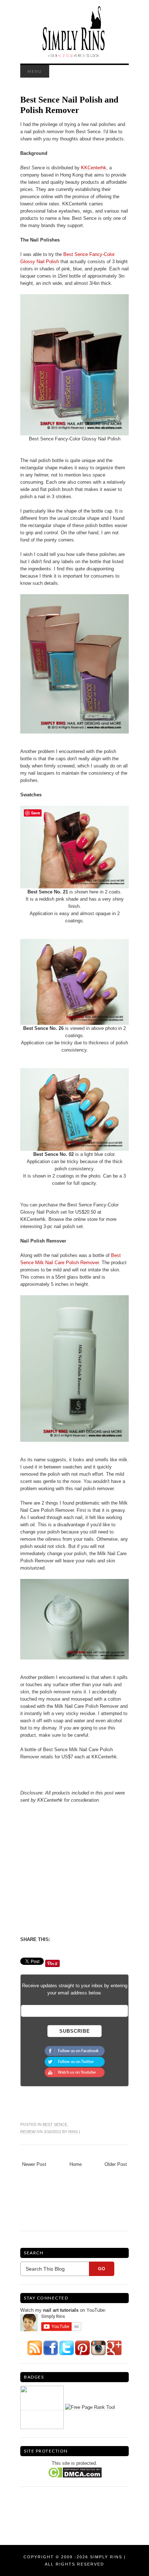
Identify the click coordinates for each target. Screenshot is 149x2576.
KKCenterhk (94, 168)
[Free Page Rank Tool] (90, 2407)
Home (76, 2164)
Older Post (116, 2164)
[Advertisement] (81, 1869)
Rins (73, 2132)
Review (28, 2132)
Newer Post (34, 2164)
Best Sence (55, 2124)
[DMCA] (75, 2472)
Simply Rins (106, 2557)
